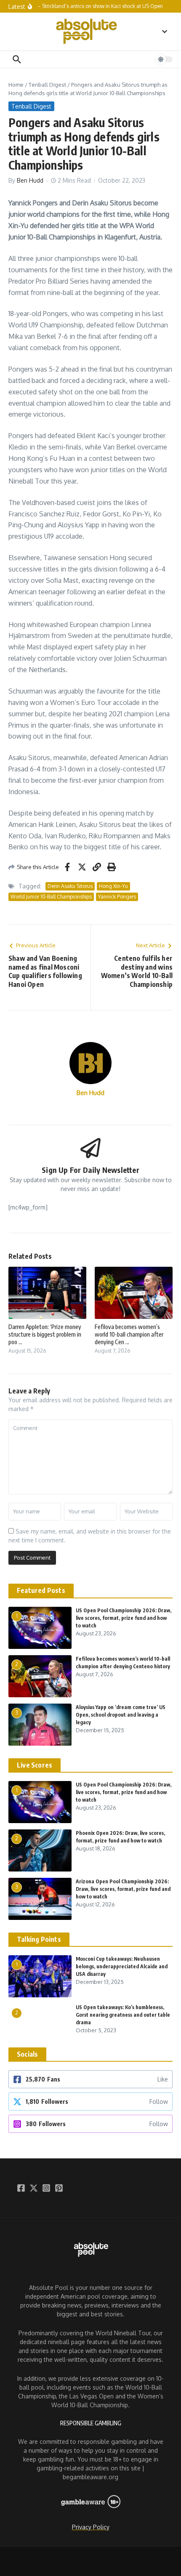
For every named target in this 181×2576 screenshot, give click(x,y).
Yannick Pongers (117, 897)
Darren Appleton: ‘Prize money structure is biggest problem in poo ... (45, 1334)
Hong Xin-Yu (113, 886)
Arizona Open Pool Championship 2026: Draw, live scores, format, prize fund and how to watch (123, 1889)
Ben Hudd (30, 180)
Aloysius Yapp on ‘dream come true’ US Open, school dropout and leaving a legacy (121, 1715)
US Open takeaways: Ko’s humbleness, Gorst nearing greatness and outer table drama (123, 2015)
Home (16, 85)
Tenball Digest (47, 85)
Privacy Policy (91, 2527)
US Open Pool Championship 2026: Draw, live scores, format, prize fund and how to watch (124, 1618)
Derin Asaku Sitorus (70, 886)
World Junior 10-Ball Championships (51, 897)
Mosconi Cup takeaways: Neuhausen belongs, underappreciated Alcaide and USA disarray (122, 1966)
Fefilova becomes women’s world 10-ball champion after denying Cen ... (129, 1334)
